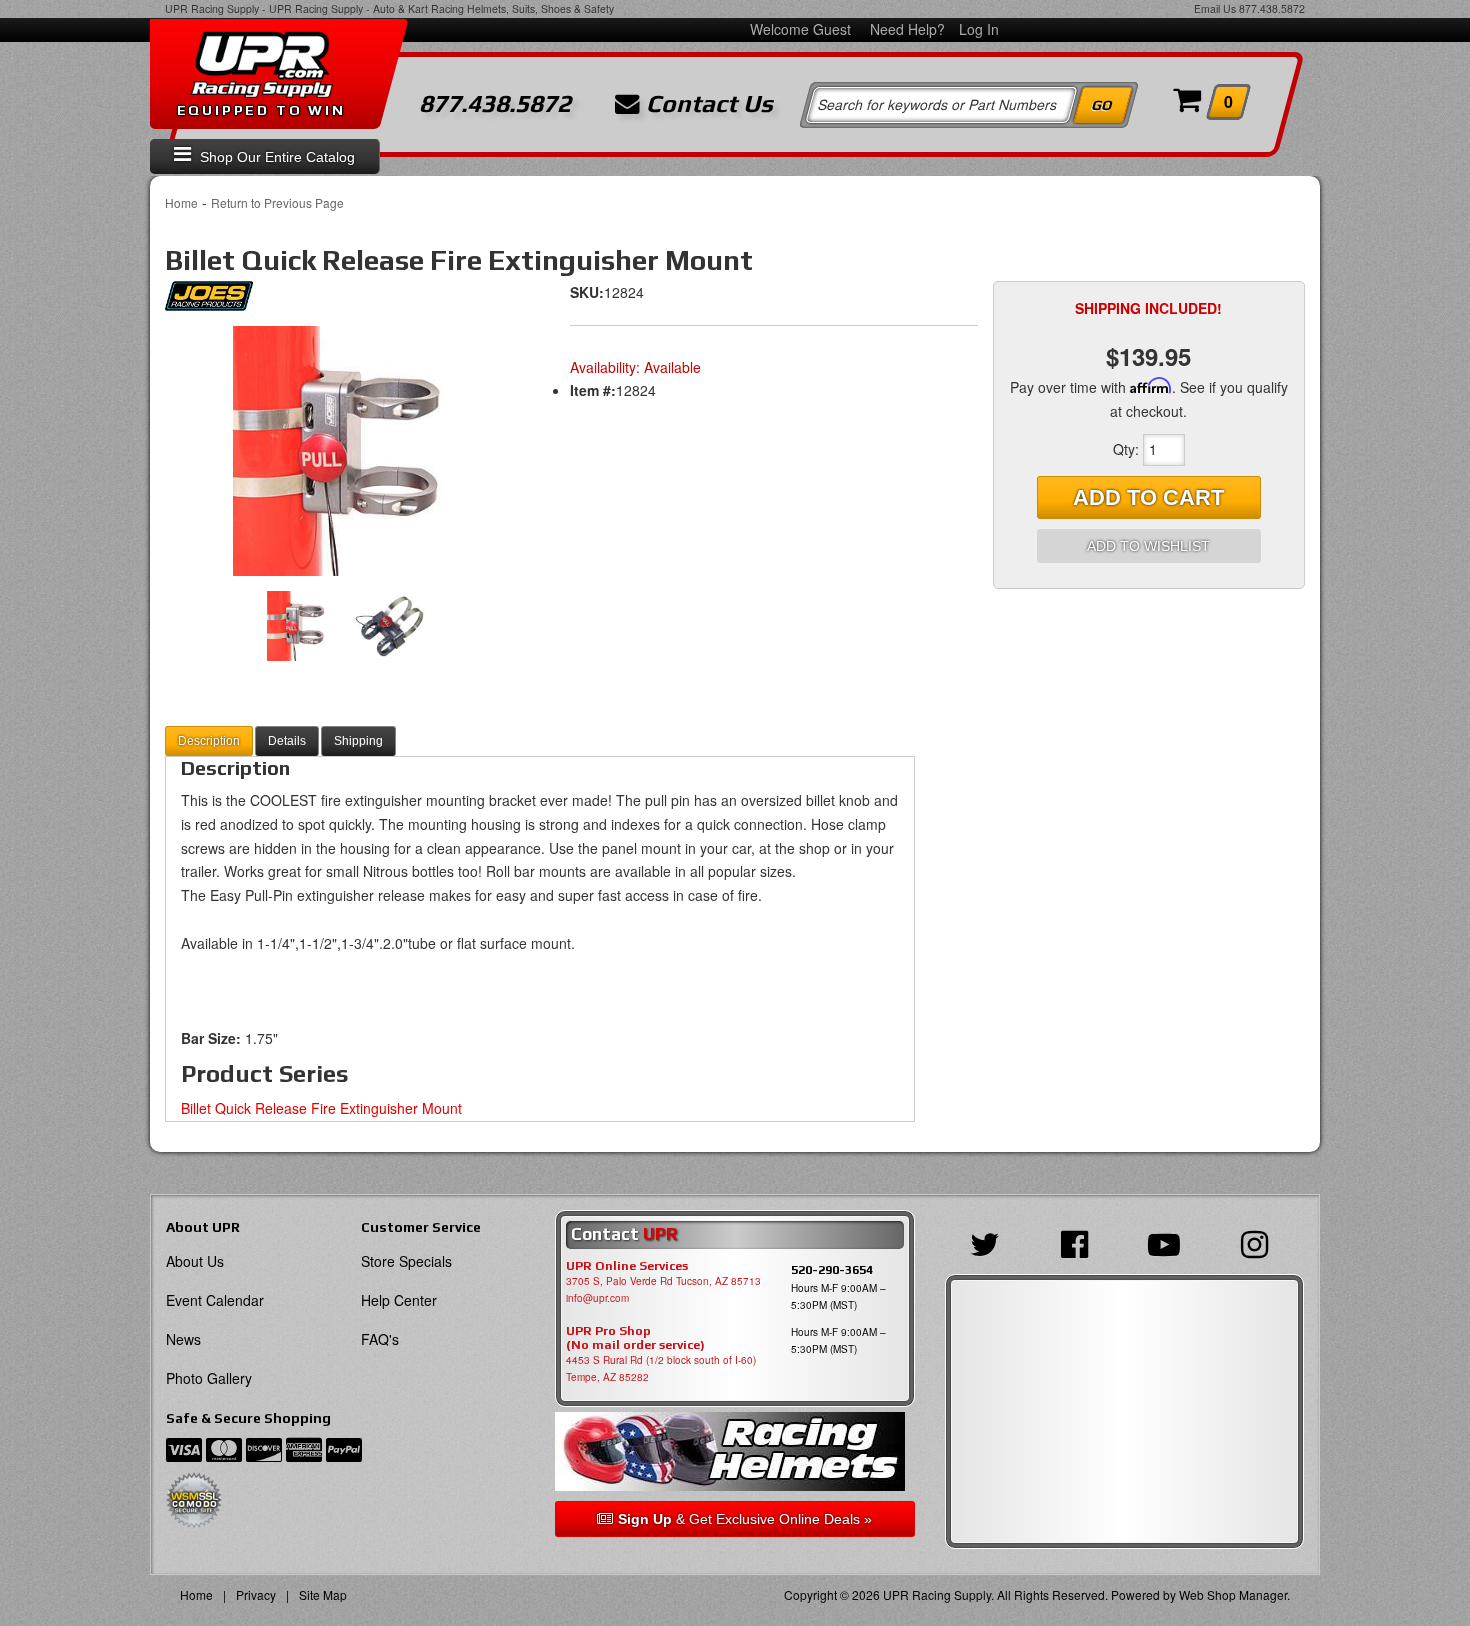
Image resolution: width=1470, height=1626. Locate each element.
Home (181, 202)
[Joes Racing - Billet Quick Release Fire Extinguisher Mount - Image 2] (388, 626)
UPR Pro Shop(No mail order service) (635, 1338)
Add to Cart (1148, 497)
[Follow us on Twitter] (990, 1242)
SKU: (587, 292)
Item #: (593, 390)
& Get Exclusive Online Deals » (745, 1519)
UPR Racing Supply (212, 8)
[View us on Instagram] (1259, 1242)
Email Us (1215, 8)
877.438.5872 (1272, 8)
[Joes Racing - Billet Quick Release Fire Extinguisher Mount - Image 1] (345, 451)
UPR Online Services (627, 1266)
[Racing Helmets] (734, 1451)
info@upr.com (597, 1298)
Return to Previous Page (277, 202)
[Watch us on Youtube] (1169, 1242)
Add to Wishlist (1148, 546)
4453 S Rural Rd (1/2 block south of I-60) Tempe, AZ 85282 (661, 1368)
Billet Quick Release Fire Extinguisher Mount (321, 1108)
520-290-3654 (832, 1269)
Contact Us (706, 104)
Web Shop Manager (1233, 1594)
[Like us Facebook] (1079, 1242)
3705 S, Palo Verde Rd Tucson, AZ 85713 (663, 1281)
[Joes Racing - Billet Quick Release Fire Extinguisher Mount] (209, 301)
